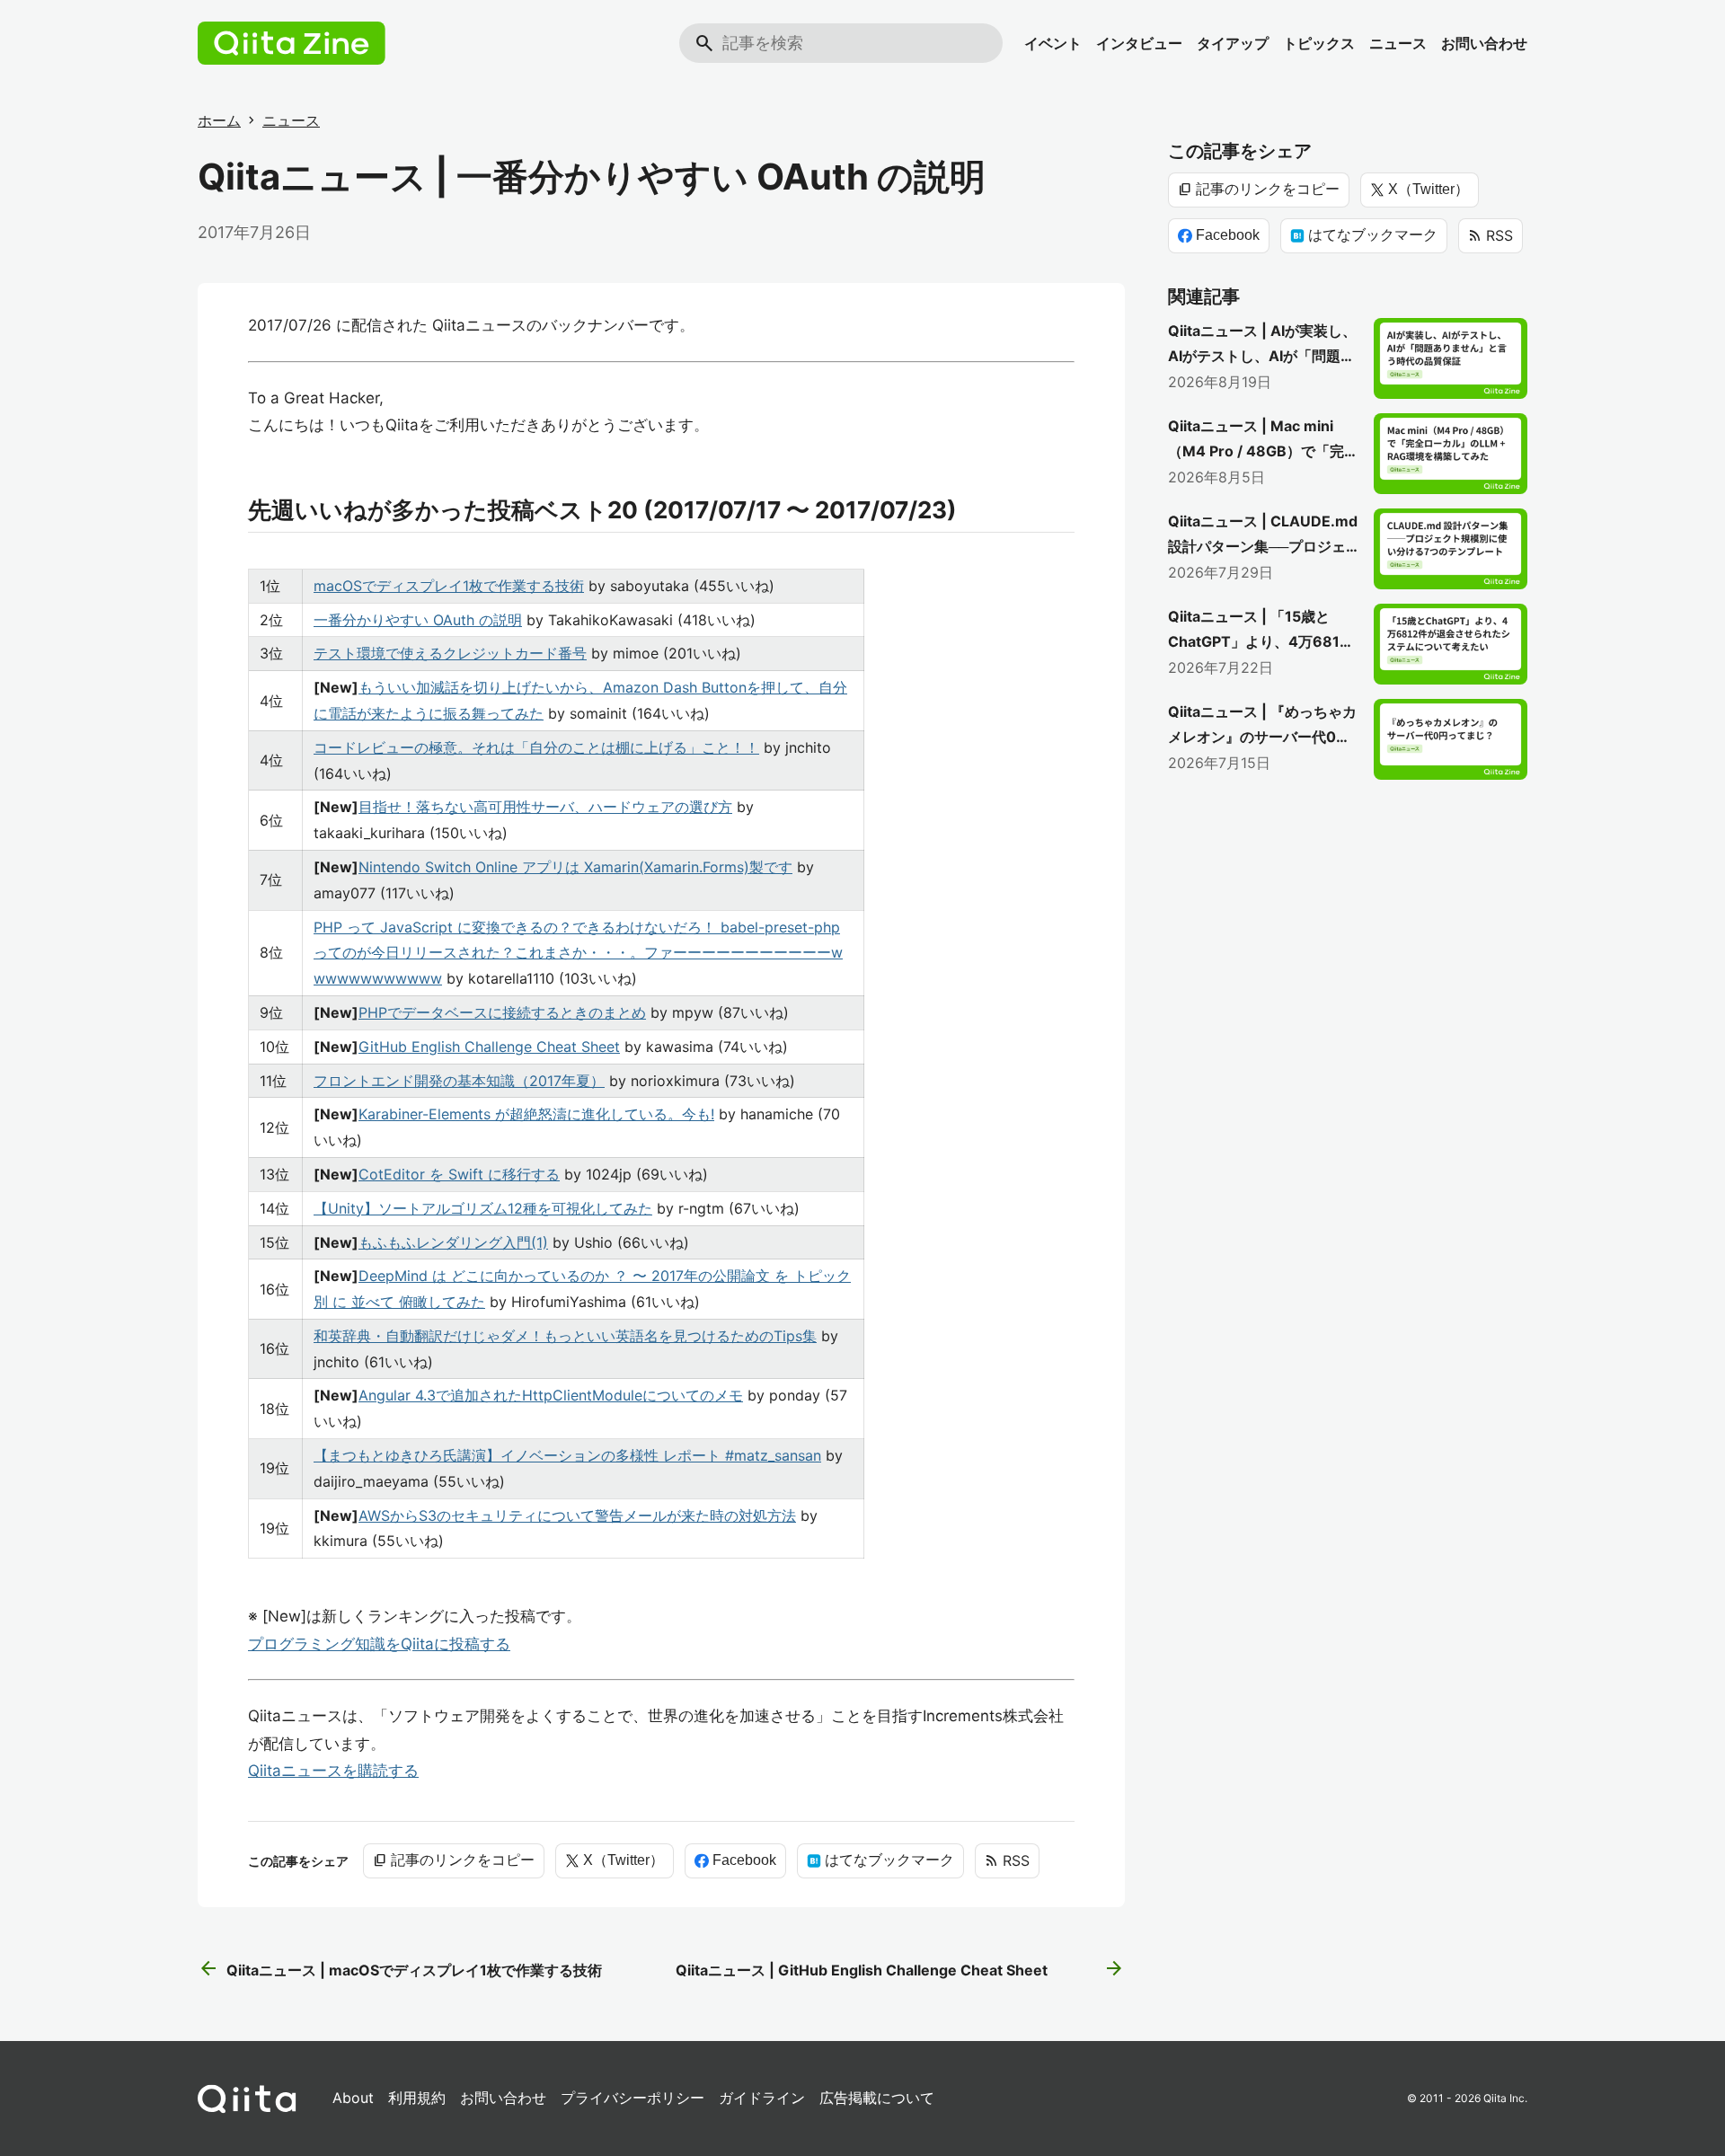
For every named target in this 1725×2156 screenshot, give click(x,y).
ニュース (1398, 43)
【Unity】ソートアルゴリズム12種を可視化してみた (483, 1208)
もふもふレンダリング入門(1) (453, 1242)
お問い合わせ (1484, 43)
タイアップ (1233, 43)
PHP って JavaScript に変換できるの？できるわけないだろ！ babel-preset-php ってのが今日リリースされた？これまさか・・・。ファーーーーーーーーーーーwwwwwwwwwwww (578, 953)
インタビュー (1139, 43)
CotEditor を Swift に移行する (459, 1174)
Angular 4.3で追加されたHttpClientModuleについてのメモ (551, 1395)
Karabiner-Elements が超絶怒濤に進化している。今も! (536, 1114)
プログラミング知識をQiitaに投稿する (379, 1644)
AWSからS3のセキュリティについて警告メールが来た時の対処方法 (577, 1515)
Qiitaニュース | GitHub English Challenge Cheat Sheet (900, 1969)
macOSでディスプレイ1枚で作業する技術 (449, 586)
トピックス (1319, 43)
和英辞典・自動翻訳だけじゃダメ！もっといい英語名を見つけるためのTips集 (565, 1336)
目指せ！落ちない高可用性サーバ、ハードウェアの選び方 (545, 807)
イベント (1053, 43)
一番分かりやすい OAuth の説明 (418, 620)
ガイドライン (762, 2098)
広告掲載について (877, 2098)
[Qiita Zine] (292, 43)
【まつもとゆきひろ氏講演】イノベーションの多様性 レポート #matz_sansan (567, 1455)
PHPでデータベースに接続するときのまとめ (502, 1012)
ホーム (219, 120)
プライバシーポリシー (632, 2098)
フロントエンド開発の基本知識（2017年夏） (459, 1081)
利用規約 (417, 2098)
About (353, 2098)
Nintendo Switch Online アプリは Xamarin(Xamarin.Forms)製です (575, 867)
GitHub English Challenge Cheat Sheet (489, 1047)
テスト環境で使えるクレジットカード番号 (450, 653)
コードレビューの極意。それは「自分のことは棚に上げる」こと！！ (536, 747)
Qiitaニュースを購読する (333, 1771)
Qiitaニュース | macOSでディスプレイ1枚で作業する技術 (400, 1969)
